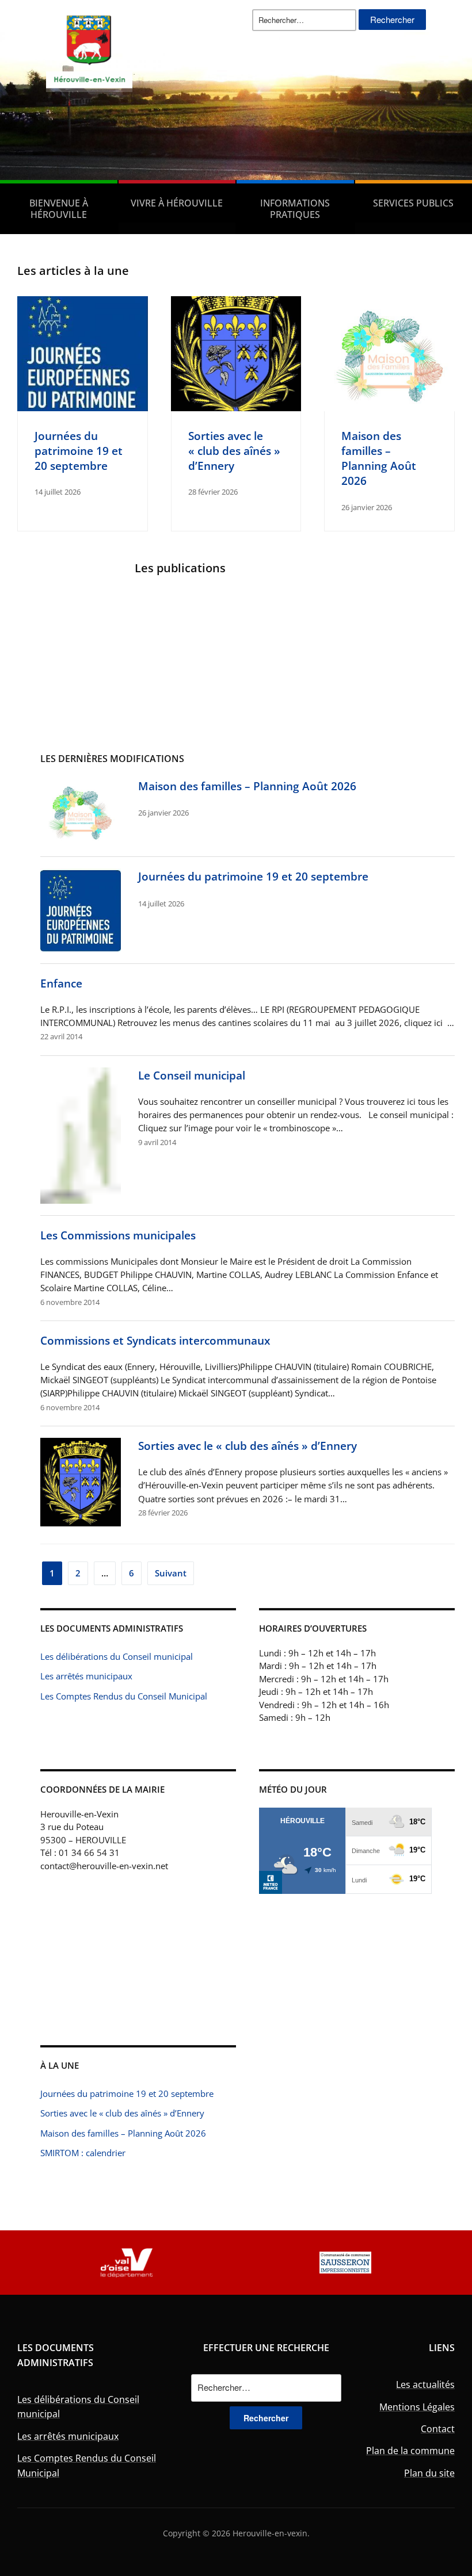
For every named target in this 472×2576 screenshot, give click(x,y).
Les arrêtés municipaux (86, 1676)
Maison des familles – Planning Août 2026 (379, 458)
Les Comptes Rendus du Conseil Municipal (124, 1696)
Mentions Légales (417, 2407)
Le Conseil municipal (192, 1075)
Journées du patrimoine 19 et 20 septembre (79, 451)
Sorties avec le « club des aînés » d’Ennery (234, 451)
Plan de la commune (410, 2451)
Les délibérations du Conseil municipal (117, 1656)
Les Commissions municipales (118, 1235)
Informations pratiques (295, 209)
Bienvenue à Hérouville (59, 209)
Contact (438, 2429)
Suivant (171, 1573)
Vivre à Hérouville (177, 203)
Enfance (61, 983)
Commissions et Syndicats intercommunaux (155, 1340)
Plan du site (429, 2473)
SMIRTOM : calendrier (83, 2153)
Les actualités (425, 2384)
